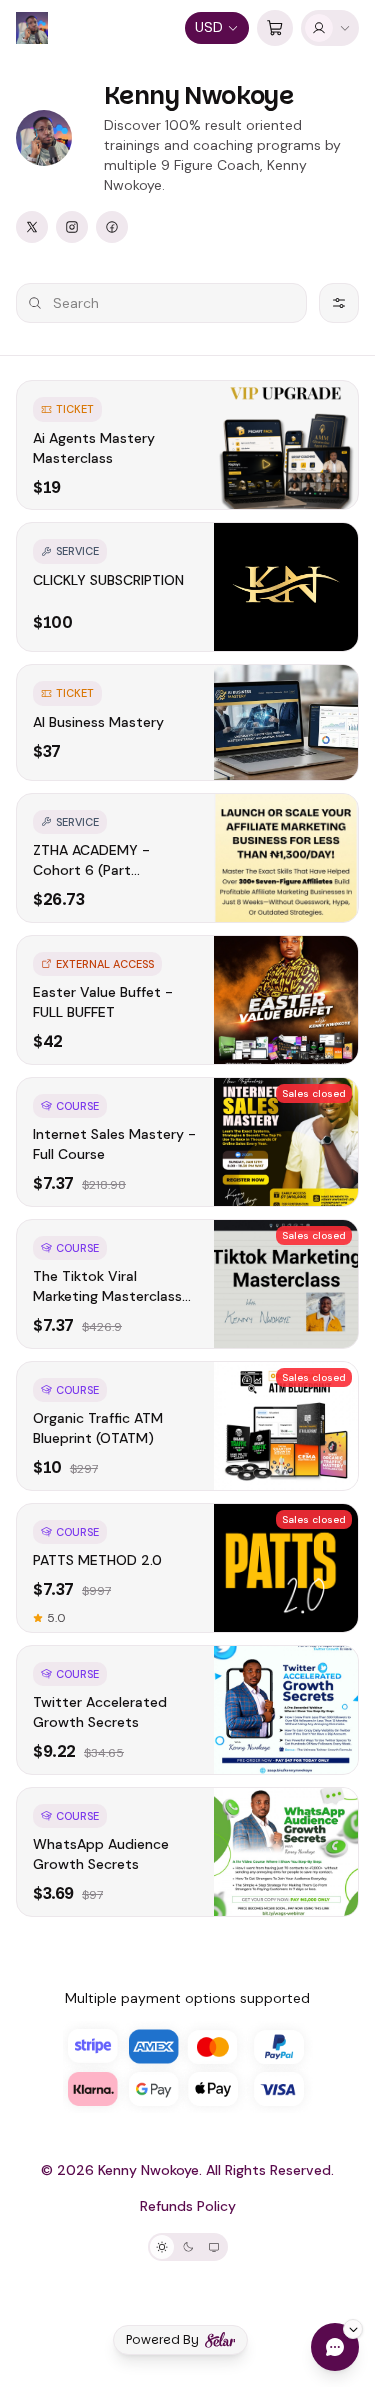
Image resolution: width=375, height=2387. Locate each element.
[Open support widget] (335, 2347)
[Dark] (188, 2247)
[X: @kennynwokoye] (32, 227)
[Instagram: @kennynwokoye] (72, 227)
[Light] (162, 2247)
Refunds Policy (188, 2206)
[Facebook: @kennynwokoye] (112, 227)
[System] (214, 2247)
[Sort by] (339, 303)
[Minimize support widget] (353, 2329)
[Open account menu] (330, 28)
